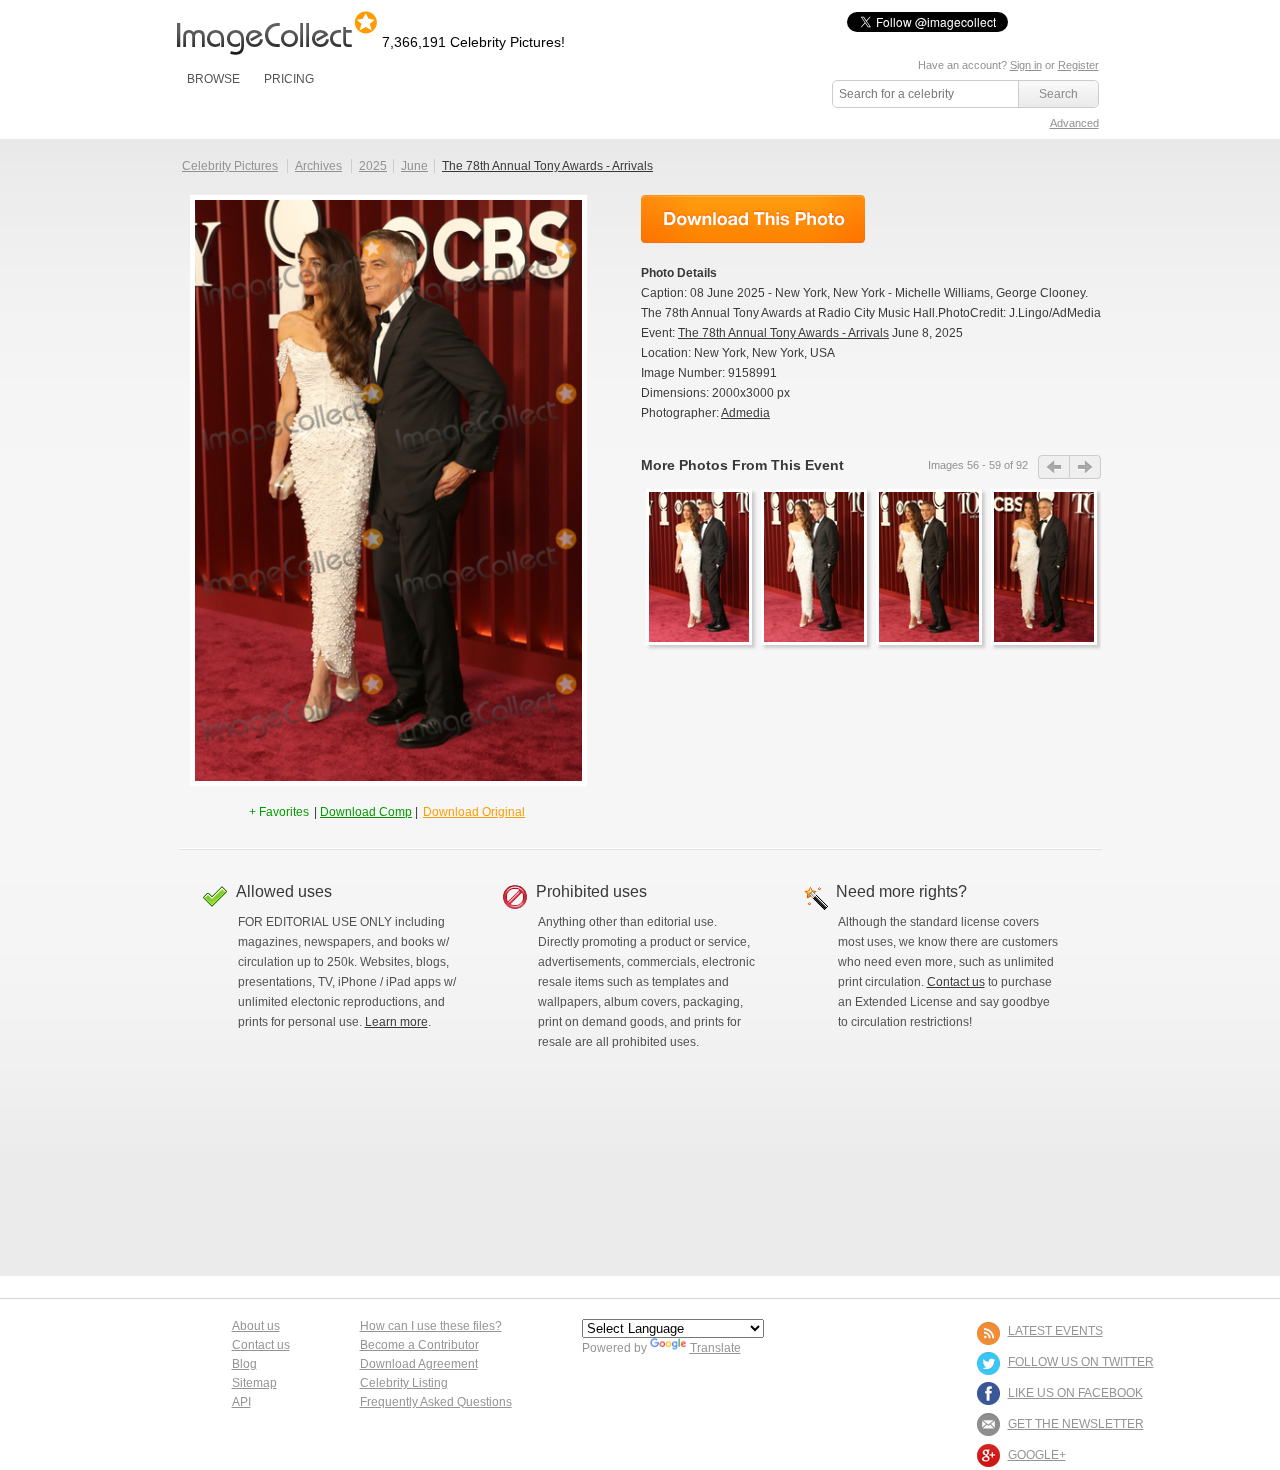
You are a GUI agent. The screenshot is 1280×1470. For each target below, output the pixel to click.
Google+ (1037, 1455)
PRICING (289, 79)
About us (256, 1326)
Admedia (745, 413)
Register (1078, 65)
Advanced (1074, 123)
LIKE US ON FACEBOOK (1075, 1393)
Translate (715, 1348)
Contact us (956, 982)
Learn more (396, 1022)
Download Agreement (419, 1364)
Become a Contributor (419, 1345)
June (414, 166)
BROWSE (213, 79)
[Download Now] (753, 219)
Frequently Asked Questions (436, 1402)
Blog (244, 1364)
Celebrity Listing (404, 1383)
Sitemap (254, 1383)
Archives (318, 166)
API (241, 1402)
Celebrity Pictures (230, 166)
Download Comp (366, 812)
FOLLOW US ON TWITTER (1081, 1362)
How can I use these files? (431, 1326)
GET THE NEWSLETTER (1076, 1424)
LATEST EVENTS (1055, 1331)
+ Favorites (280, 812)
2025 (373, 166)
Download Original (474, 812)
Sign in (1026, 65)
